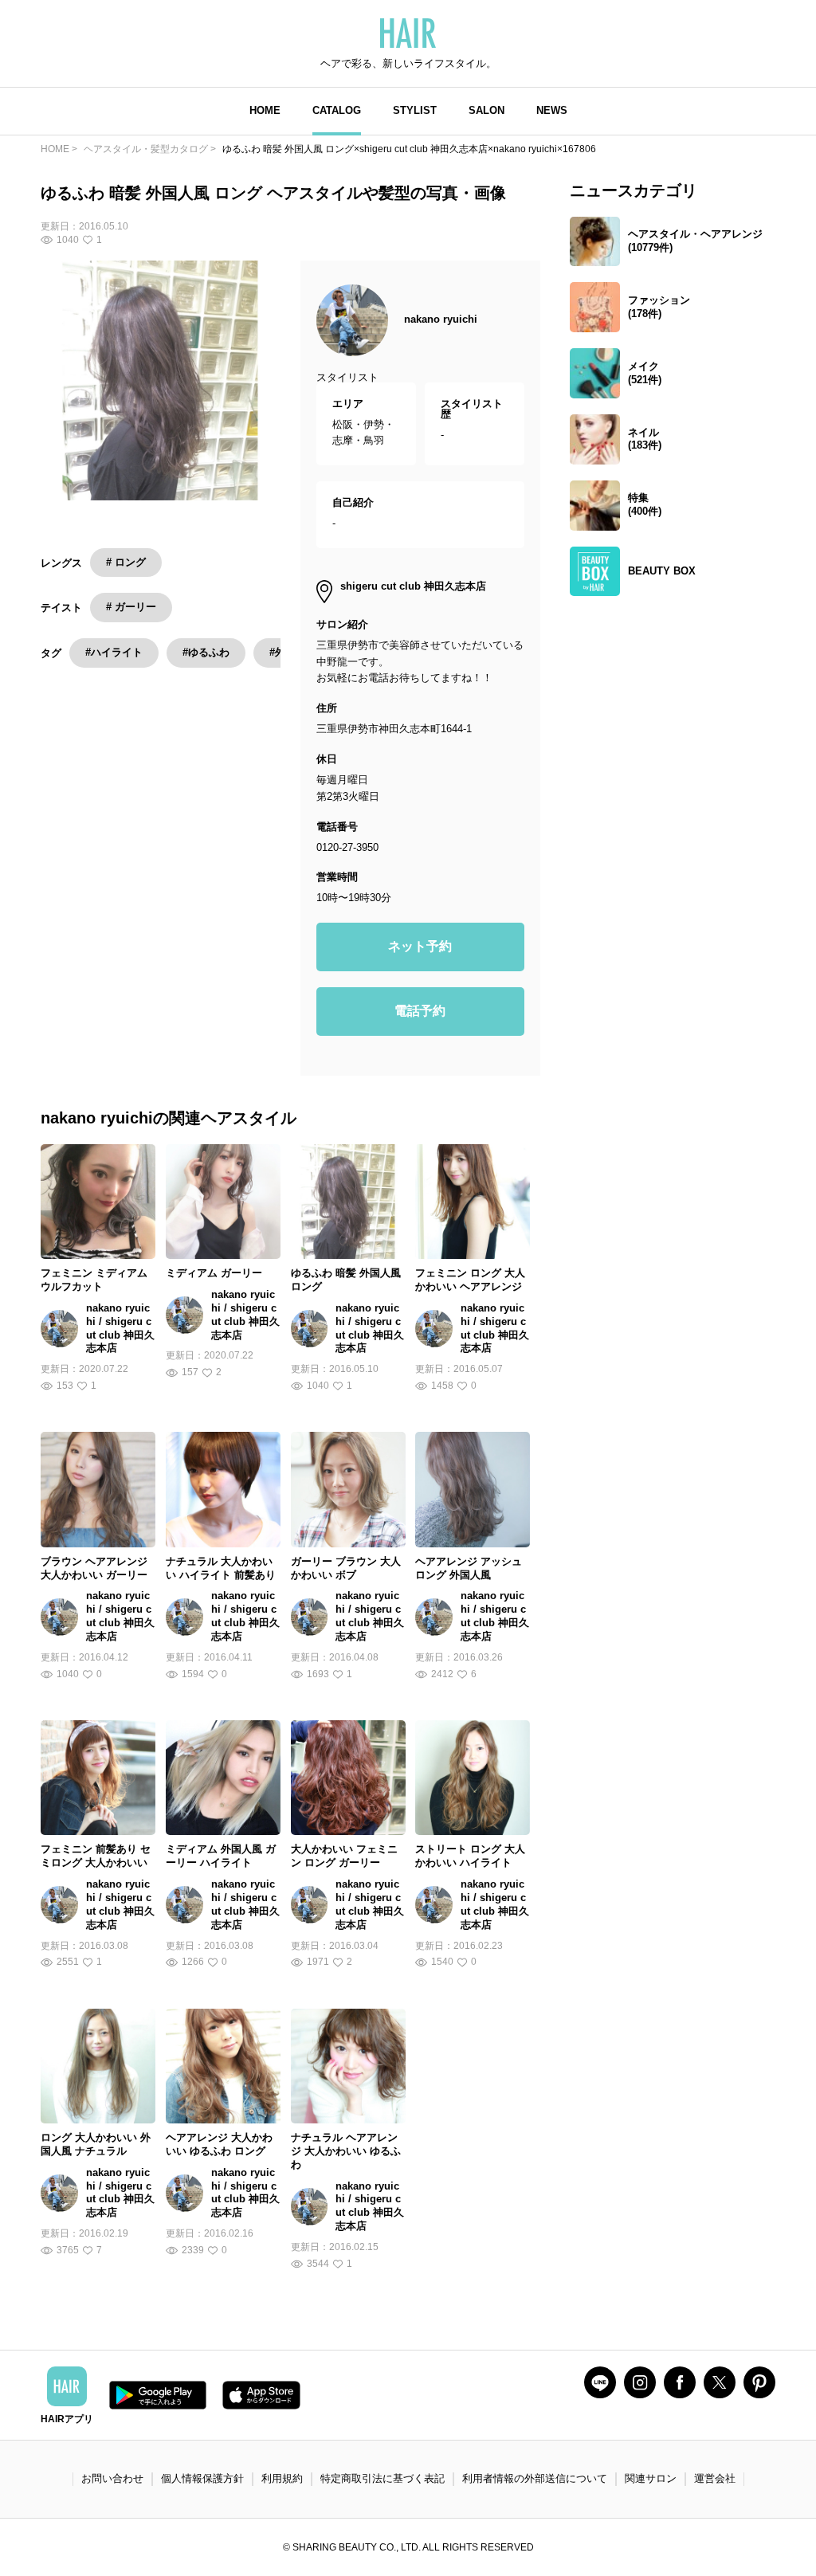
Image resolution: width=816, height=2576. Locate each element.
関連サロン (651, 2478)
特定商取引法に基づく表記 (382, 2478)
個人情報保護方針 (202, 2478)
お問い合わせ (112, 2478)
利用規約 (282, 2478)
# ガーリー (131, 607)
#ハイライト (114, 652)
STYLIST (415, 110)
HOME (265, 110)
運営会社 (715, 2478)
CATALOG (337, 110)
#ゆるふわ (206, 652)
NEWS (552, 110)
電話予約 (420, 1011)
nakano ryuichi (441, 319)
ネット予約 (420, 946)
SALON (486, 110)
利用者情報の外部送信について (535, 2478)
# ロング (126, 562)
